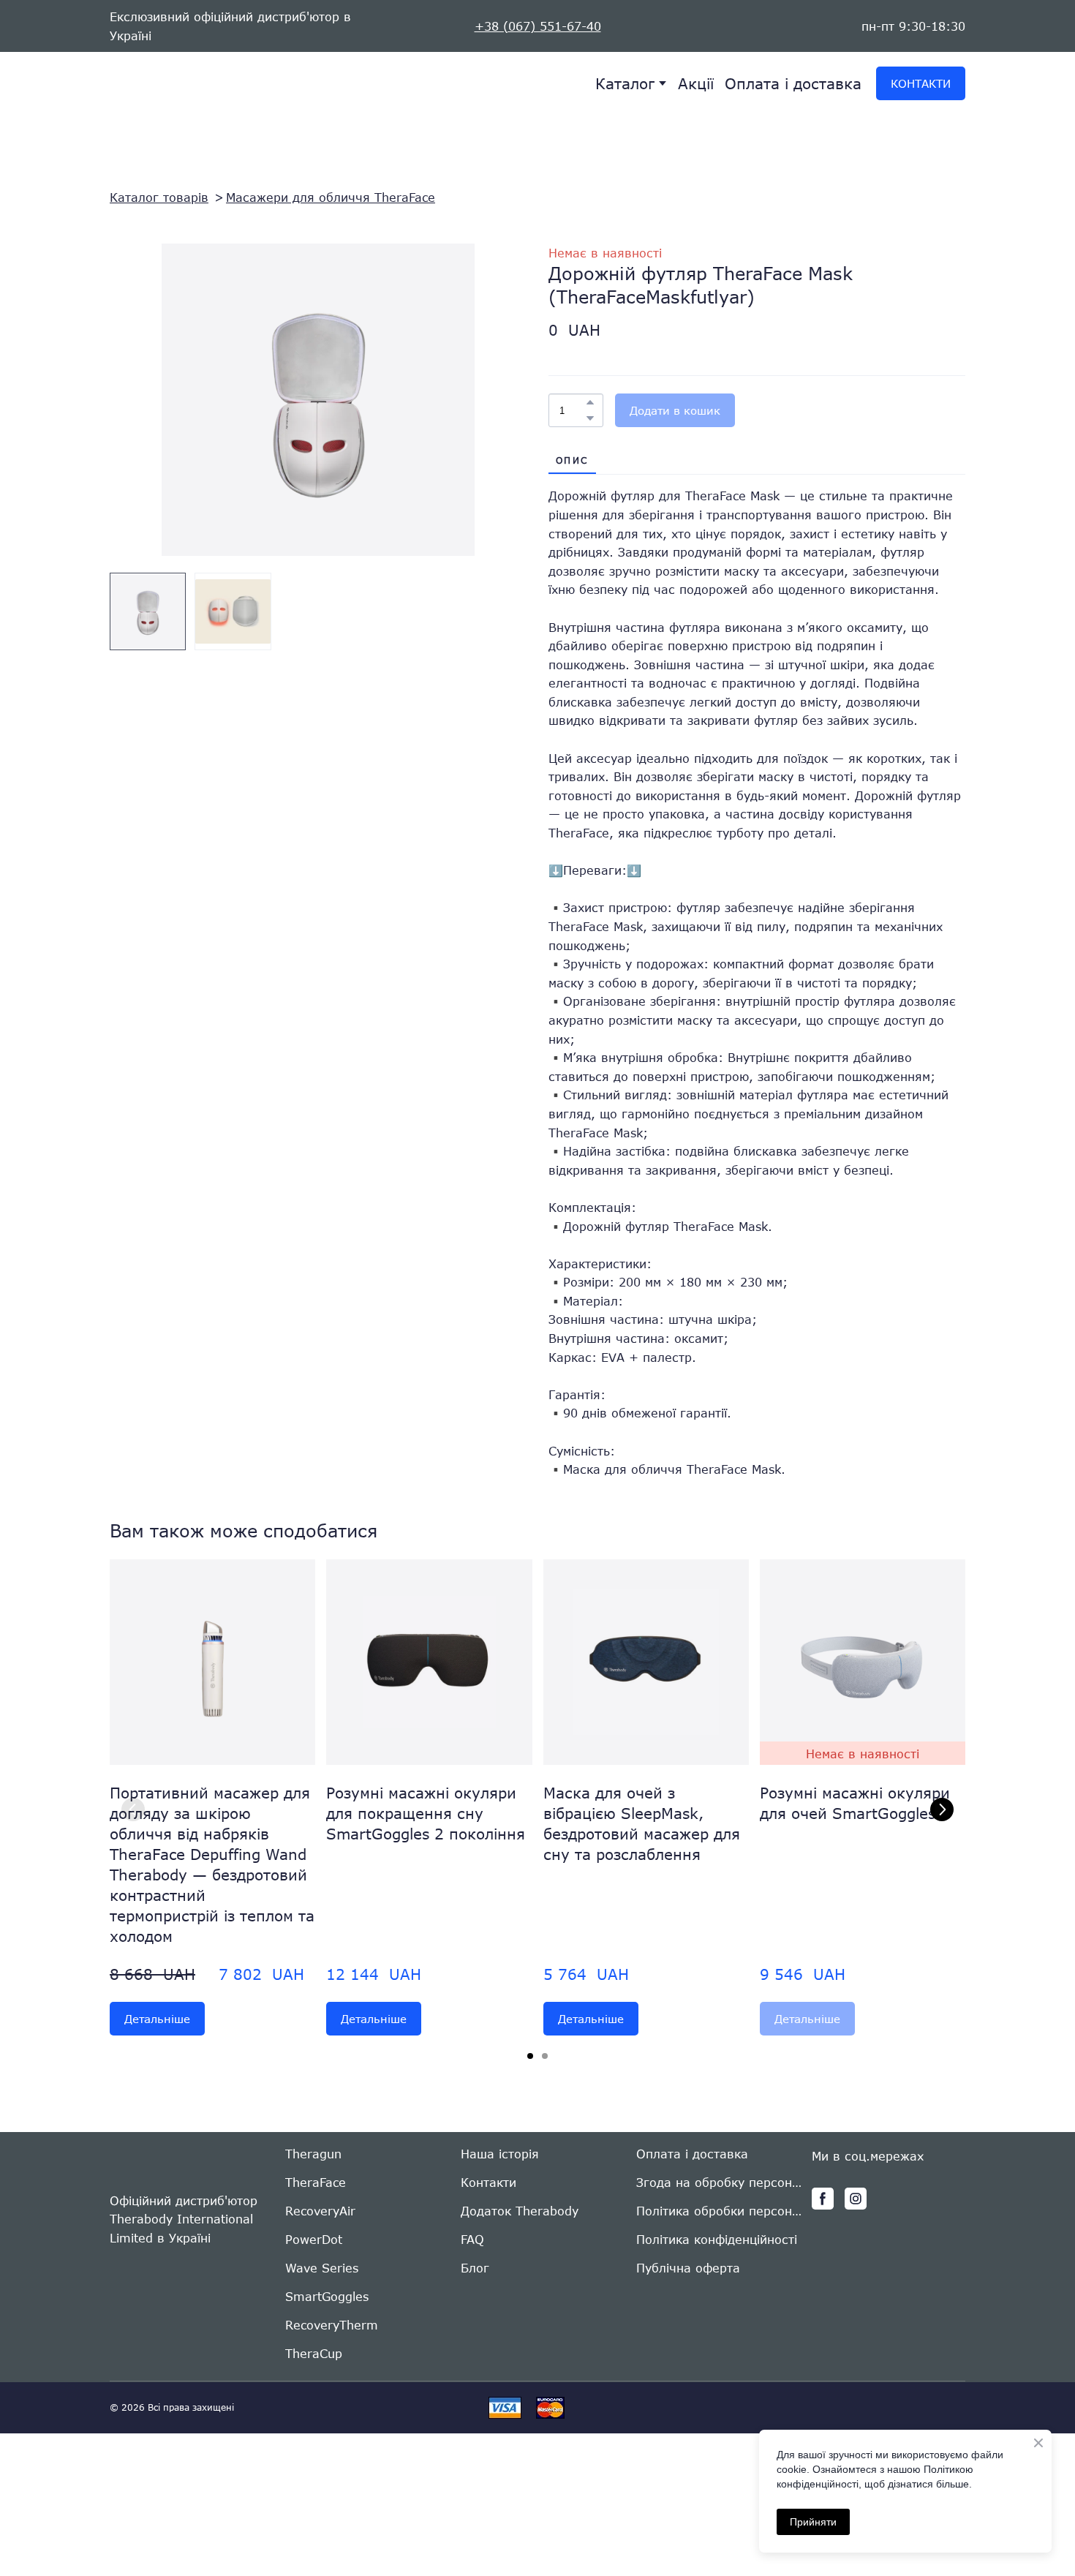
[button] (921, 83)
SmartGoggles (327, 2296)
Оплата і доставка (793, 83)
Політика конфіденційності (717, 2239)
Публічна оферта (688, 2268)
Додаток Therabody (520, 2211)
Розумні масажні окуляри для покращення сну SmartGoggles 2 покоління (426, 1813)
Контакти (489, 2182)
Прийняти (813, 2522)
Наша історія (500, 2154)
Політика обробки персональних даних (720, 2211)
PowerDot (314, 2239)
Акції (696, 83)
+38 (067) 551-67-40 (538, 26)
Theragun (313, 2154)
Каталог (625, 83)
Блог (475, 2268)
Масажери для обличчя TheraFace (331, 197)
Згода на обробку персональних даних (720, 2182)
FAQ (472, 2239)
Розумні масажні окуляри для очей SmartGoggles (855, 1803)
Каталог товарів (159, 197)
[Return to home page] (168, 84)
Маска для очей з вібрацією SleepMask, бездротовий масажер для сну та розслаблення (642, 1823)
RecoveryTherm (332, 2325)
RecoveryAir (320, 2211)
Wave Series (322, 2268)
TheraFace (316, 2182)
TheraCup (314, 2353)
